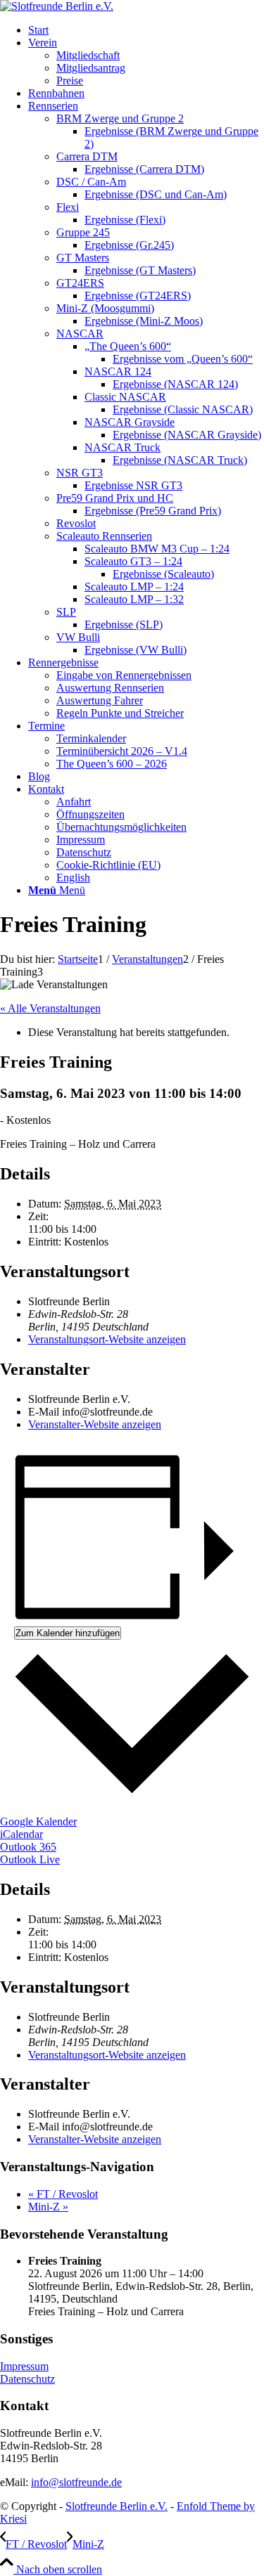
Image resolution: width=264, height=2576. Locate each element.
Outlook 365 (28, 1847)
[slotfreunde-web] (57, 6)
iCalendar (21, 1834)
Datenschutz (27, 2379)
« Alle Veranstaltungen (50, 1008)
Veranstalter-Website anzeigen (95, 1424)
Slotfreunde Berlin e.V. (117, 2506)
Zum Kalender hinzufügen (68, 1633)
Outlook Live (30, 1859)
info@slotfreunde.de (76, 2482)
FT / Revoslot (63, 2194)
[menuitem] (146, 30)
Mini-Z (48, 2207)
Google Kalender (38, 1821)
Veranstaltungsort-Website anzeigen (107, 1339)
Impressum (24, 2366)
